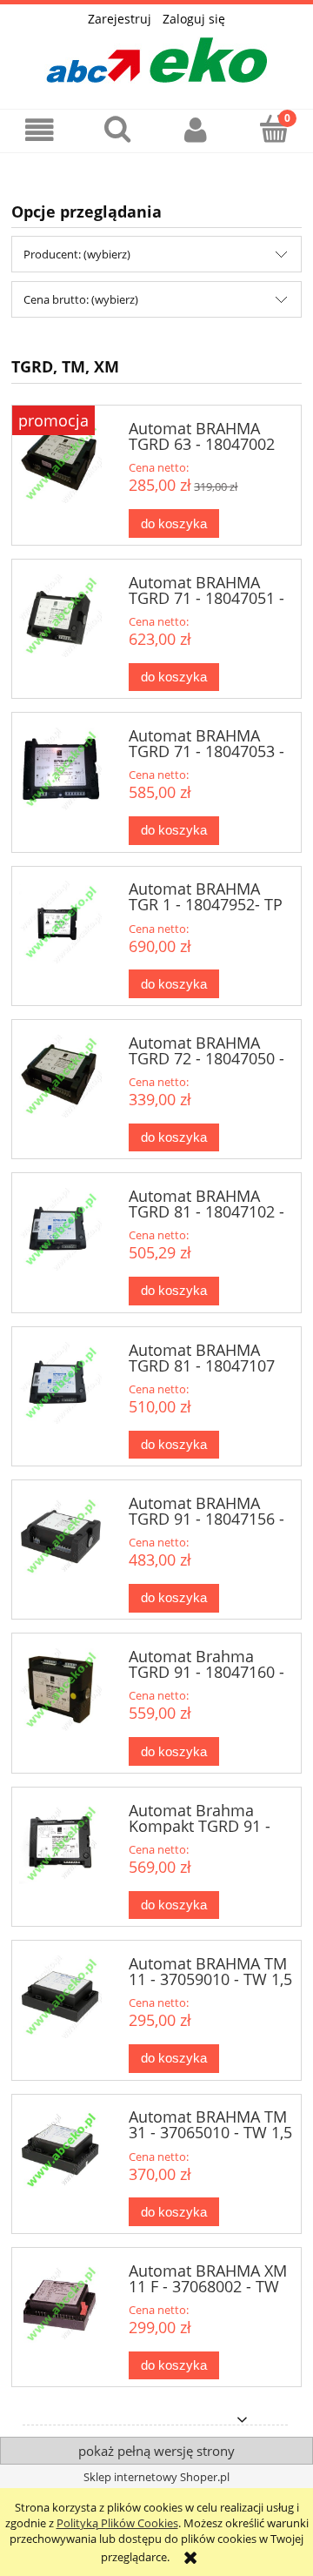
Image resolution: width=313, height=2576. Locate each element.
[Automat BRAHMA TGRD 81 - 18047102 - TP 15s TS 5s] (60, 1231)
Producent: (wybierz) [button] (77, 254)
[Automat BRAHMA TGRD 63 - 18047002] (60, 464)
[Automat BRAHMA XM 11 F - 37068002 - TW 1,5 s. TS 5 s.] (60, 2306)
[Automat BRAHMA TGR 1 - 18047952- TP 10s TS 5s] (60, 924)
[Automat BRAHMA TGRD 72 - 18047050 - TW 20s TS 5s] (60, 1078)
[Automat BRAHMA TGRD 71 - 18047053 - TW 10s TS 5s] (60, 771)
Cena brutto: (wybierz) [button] (81, 299)
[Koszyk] (274, 129)
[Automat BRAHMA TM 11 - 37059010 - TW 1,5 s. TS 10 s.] (60, 1999)
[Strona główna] (156, 55)
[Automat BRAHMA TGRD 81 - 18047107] (60, 1385)
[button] (39, 130)
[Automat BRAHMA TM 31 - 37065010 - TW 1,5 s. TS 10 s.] (60, 2152)
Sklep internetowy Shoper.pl (156, 2477)
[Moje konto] (196, 130)
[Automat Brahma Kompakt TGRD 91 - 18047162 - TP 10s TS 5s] (60, 1846)
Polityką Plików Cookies (117, 2523)
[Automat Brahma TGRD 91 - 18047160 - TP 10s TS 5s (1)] (60, 1692)
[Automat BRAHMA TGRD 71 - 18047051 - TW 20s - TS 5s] (60, 618)
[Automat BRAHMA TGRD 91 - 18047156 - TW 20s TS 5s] (60, 1539)
